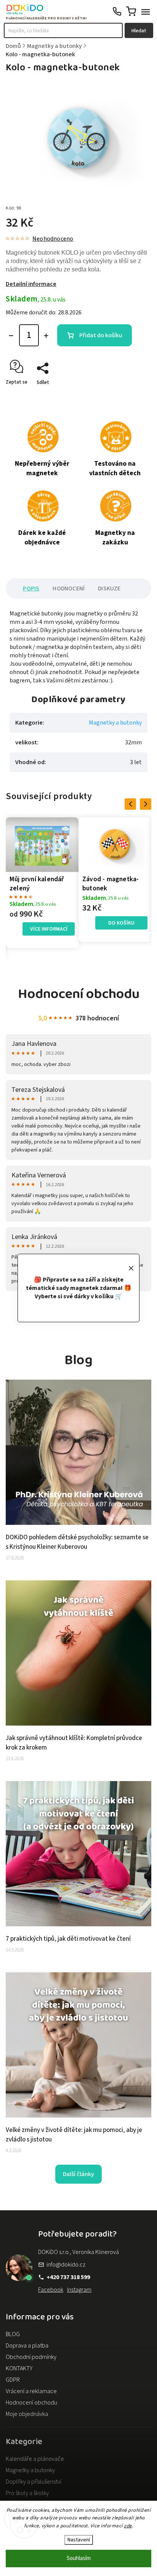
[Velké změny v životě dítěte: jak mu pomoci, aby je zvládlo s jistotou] (78, 2116)
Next (147, 804)
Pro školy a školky (27, 2493)
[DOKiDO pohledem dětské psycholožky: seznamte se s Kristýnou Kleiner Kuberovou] (78, 1523)
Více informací (49, 929)
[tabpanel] (42, 883)
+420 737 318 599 (68, 2277)
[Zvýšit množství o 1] (46, 336)
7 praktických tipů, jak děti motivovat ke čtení (68, 1939)
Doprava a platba (27, 2346)
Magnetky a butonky (115, 723)
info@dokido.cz (66, 2265)
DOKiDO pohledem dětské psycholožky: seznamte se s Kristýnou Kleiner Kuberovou (77, 1542)
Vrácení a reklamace (31, 2391)
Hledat (139, 31)
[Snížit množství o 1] (11, 336)
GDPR (13, 2380)
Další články (78, 2174)
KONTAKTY (19, 2368)
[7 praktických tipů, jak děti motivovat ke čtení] (78, 1924)
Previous (132, 804)
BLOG (13, 2334)
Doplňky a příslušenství (34, 2482)
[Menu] (146, 11)
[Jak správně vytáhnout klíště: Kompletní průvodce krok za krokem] (78, 1724)
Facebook (51, 2290)
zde (128, 2526)
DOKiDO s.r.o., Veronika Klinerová (78, 2252)
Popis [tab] (31, 588)
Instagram (79, 2290)
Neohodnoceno (53, 239)
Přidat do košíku (101, 335)
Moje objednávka (27, 2414)
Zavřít (133, 396)
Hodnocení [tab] (69, 588)
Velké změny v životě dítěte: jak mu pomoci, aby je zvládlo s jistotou (74, 2135)
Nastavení (79, 2540)
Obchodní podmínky (31, 2357)
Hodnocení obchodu (31, 2403)
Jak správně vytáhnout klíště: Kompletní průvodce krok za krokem (74, 1743)
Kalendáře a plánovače (35, 2459)
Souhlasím (79, 2558)
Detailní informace (31, 284)
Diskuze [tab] (109, 588)
